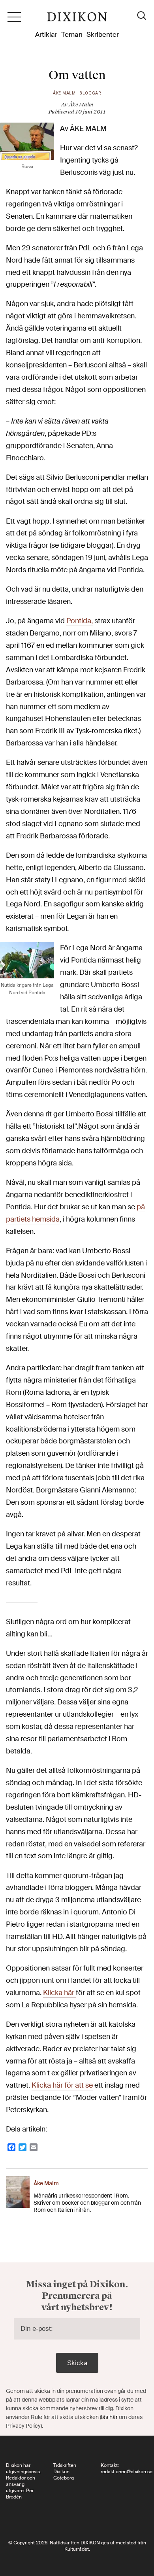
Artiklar (46, 34)
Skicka (77, 2363)
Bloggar (90, 93)
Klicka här (59, 1993)
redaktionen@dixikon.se (127, 2472)
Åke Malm (64, 93)
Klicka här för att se (62, 2085)
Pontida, (80, 621)
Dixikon (77, 20)
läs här (109, 2417)
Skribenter (103, 34)
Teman (72, 34)
